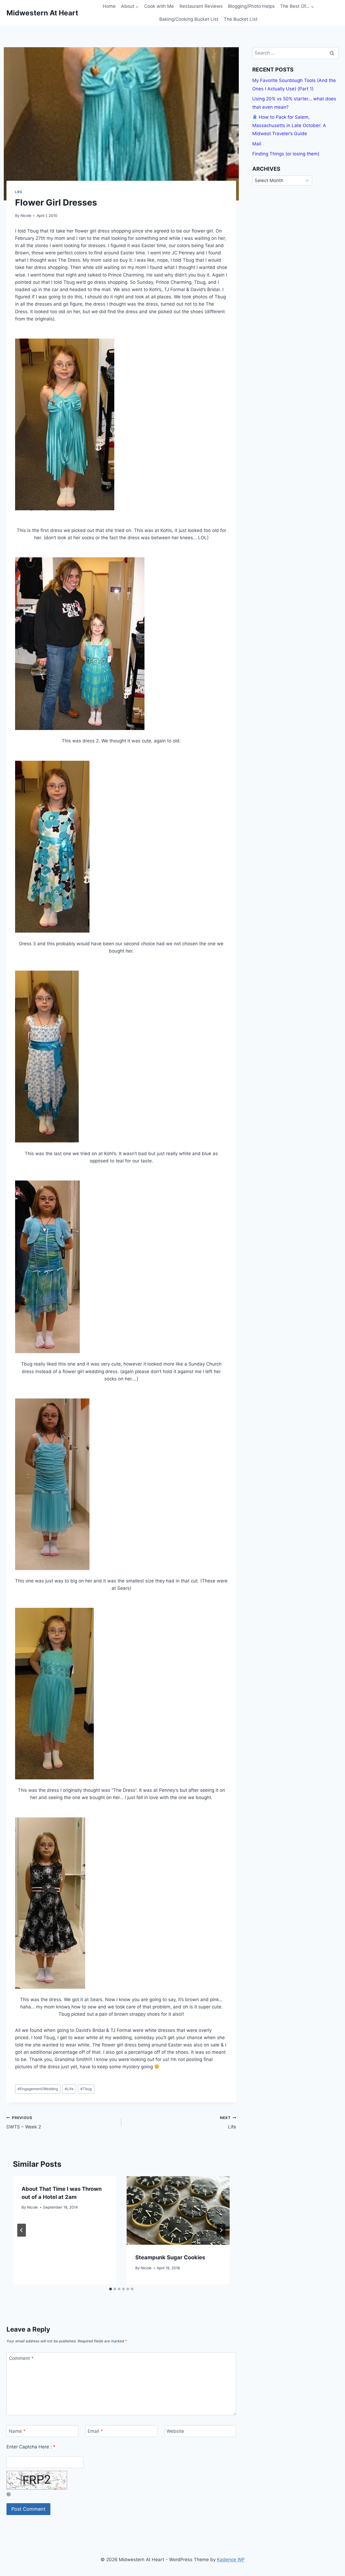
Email (95, 2431)
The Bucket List (241, 19)
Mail (257, 144)
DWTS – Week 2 (24, 2123)
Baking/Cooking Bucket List (189, 19)
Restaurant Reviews (201, 6)
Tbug (86, 2089)
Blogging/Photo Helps (251, 6)
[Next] (221, 2230)
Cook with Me (159, 6)
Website (175, 2431)
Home (109, 6)
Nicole (26, 216)
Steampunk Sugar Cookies (170, 2257)
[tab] (111, 2289)
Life (19, 192)
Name (17, 2431)
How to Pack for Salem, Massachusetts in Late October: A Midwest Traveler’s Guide (289, 125)
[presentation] (178, 2211)
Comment (21, 2358)
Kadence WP (231, 2560)
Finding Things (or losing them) (286, 154)
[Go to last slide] (22, 2230)
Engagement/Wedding (38, 2089)
